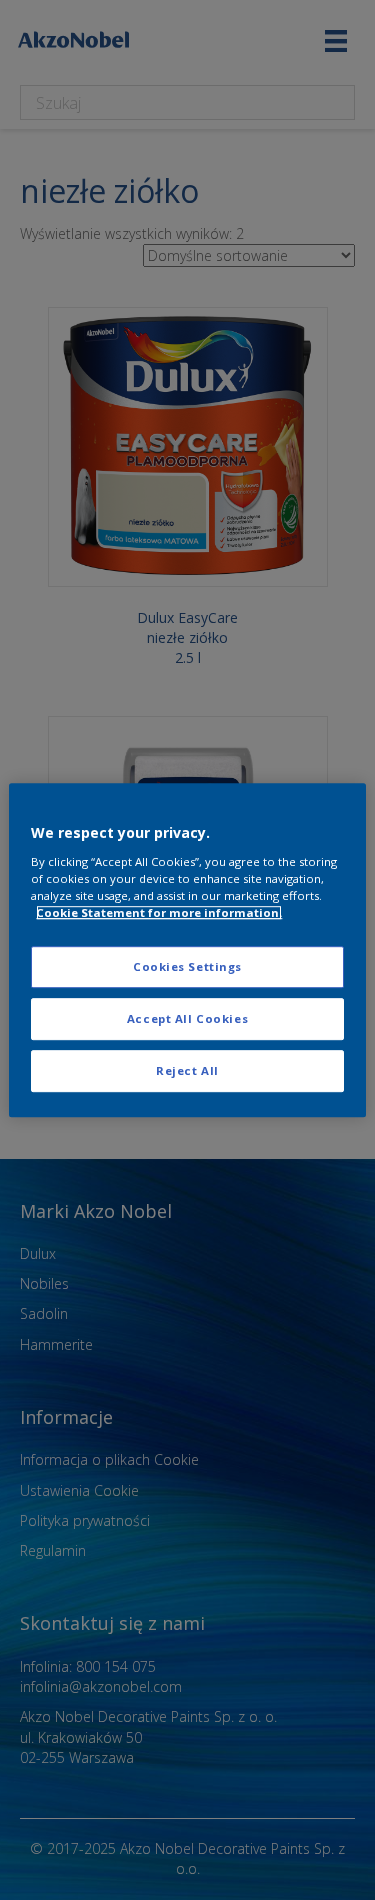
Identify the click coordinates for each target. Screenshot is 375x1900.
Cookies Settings (187, 966)
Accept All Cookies (187, 1018)
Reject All (187, 1070)
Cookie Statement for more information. (159, 912)
